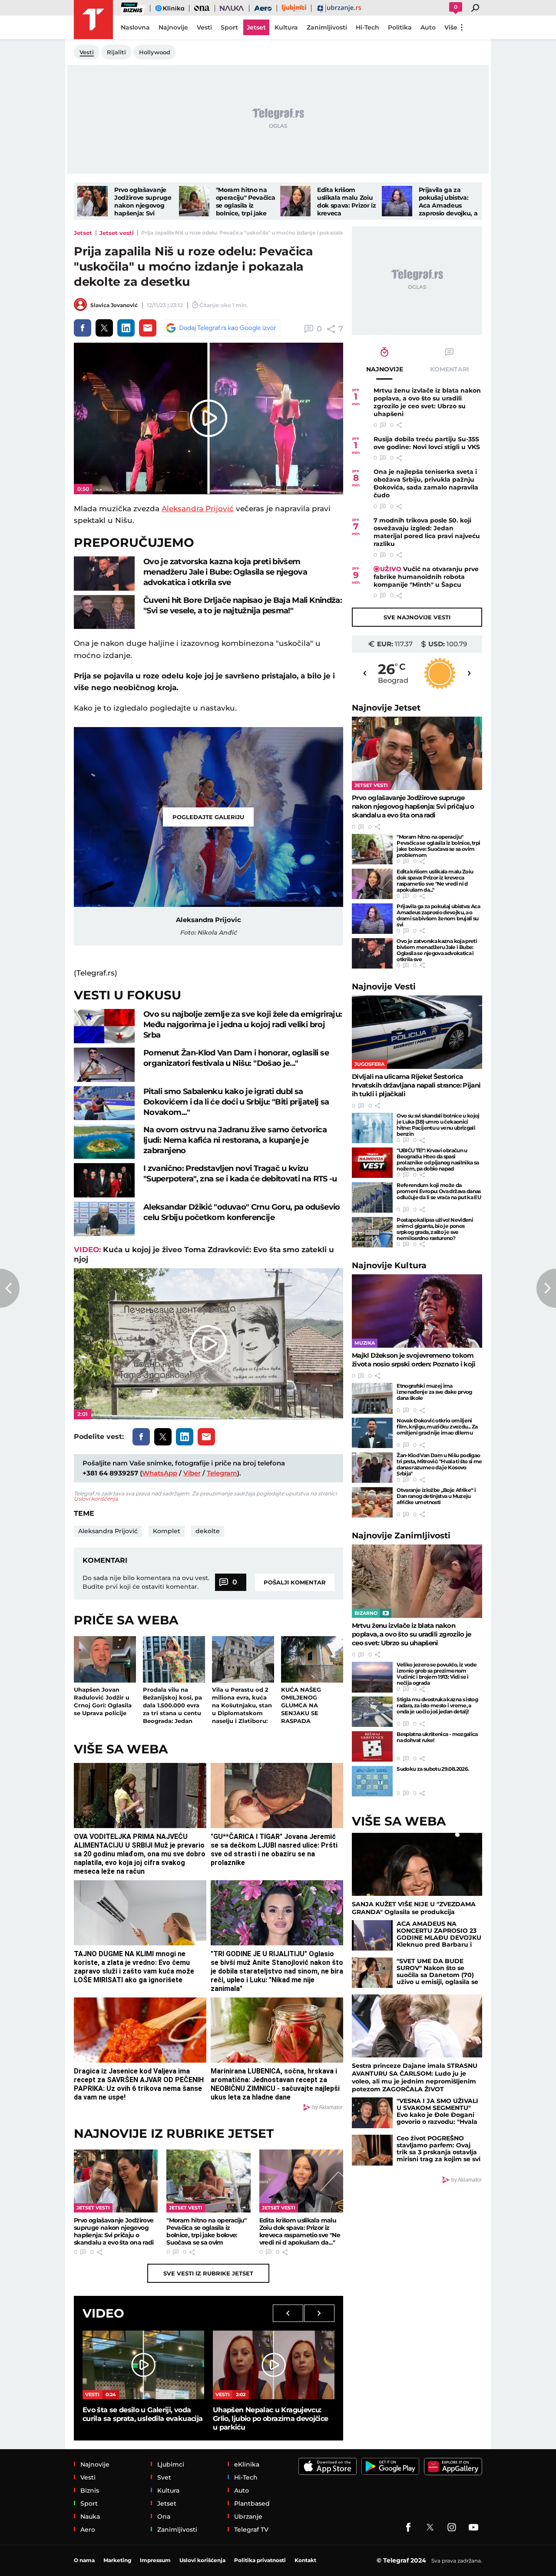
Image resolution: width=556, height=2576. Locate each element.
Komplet (167, 1531)
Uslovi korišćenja (96, 1499)
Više (451, 27)
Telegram (222, 1473)
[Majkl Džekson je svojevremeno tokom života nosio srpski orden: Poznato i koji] (417, 1311)
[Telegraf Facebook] (408, 2527)
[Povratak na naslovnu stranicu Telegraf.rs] (93, 20)
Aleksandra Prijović (198, 509)
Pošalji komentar (295, 1582)
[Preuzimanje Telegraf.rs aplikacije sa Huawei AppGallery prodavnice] (453, 2467)
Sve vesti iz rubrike (208, 2273)
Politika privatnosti (260, 2560)
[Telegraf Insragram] (452, 2527)
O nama (84, 2560)
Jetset (83, 233)
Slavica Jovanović (114, 305)
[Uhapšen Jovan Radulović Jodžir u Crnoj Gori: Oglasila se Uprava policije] (105, 1659)
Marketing (117, 2560)
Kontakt (305, 2560)
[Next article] (546, 1288)
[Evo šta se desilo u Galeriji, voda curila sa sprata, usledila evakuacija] (143, 2365)
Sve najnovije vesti (417, 617)
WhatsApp (160, 1473)
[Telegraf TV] (473, 2527)
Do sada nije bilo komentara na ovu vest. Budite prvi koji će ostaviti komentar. (146, 1582)
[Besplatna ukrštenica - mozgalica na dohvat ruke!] (372, 1746)
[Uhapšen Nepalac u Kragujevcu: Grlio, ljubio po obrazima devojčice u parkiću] (274, 2365)
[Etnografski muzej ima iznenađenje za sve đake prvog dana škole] (372, 1398)
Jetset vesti (117, 233)
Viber (192, 1473)
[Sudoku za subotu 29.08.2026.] (372, 1781)
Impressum (155, 2560)
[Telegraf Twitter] (430, 2527)
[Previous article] (10, 1288)
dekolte (208, 1531)
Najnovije (386, 708)
